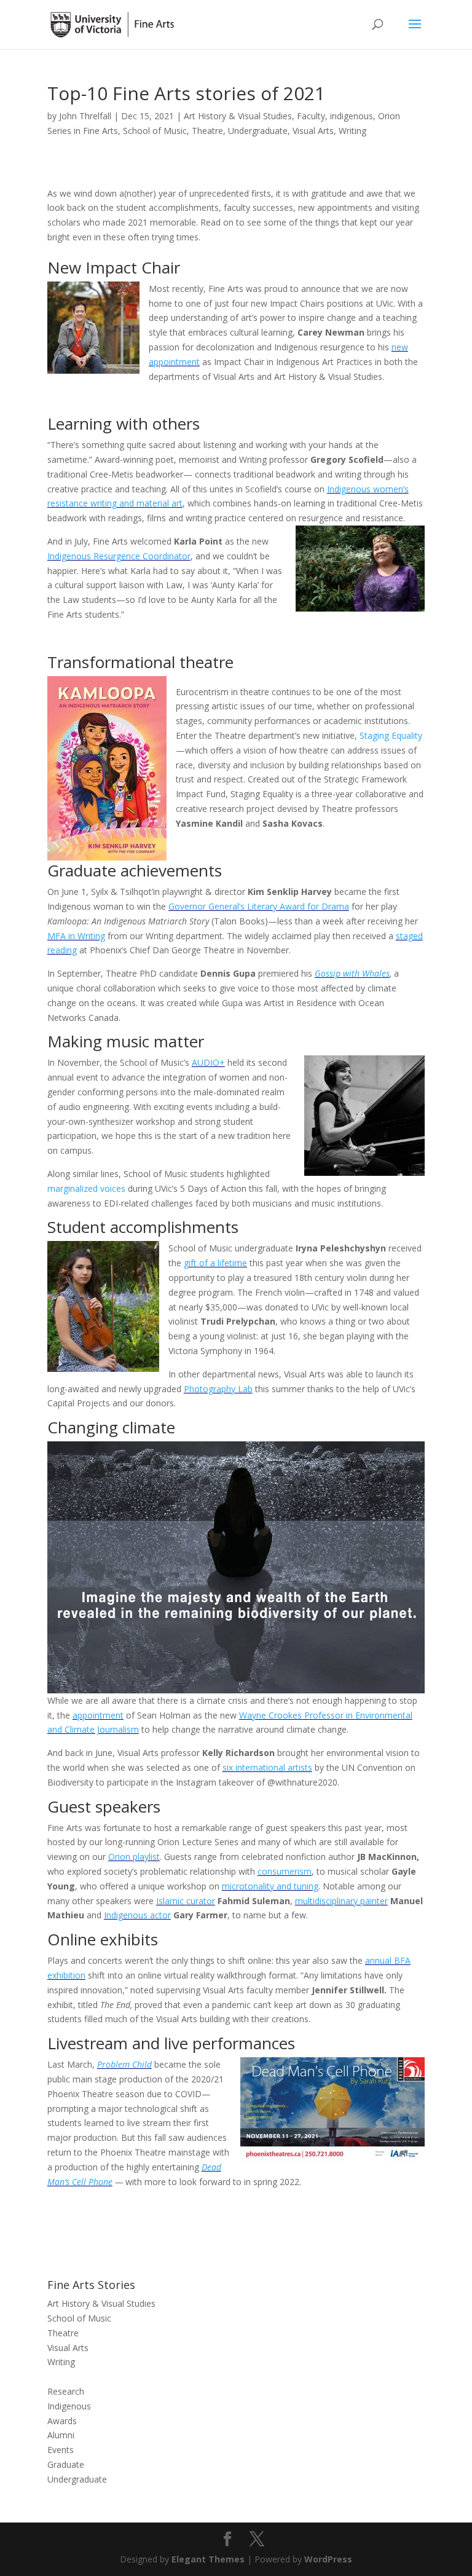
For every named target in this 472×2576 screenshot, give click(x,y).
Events (61, 2450)
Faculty (311, 116)
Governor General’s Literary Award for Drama (259, 906)
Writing (352, 131)
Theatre (207, 131)
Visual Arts (313, 131)
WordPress (328, 2559)
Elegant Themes (208, 2559)
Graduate (66, 2464)
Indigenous (69, 2406)
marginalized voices (86, 1188)
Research (66, 2391)
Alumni (61, 2435)
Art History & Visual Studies (238, 116)
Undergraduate (258, 131)
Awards (62, 2421)
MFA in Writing (76, 936)
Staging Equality (391, 735)
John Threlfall (85, 116)
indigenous (352, 116)
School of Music (155, 131)
